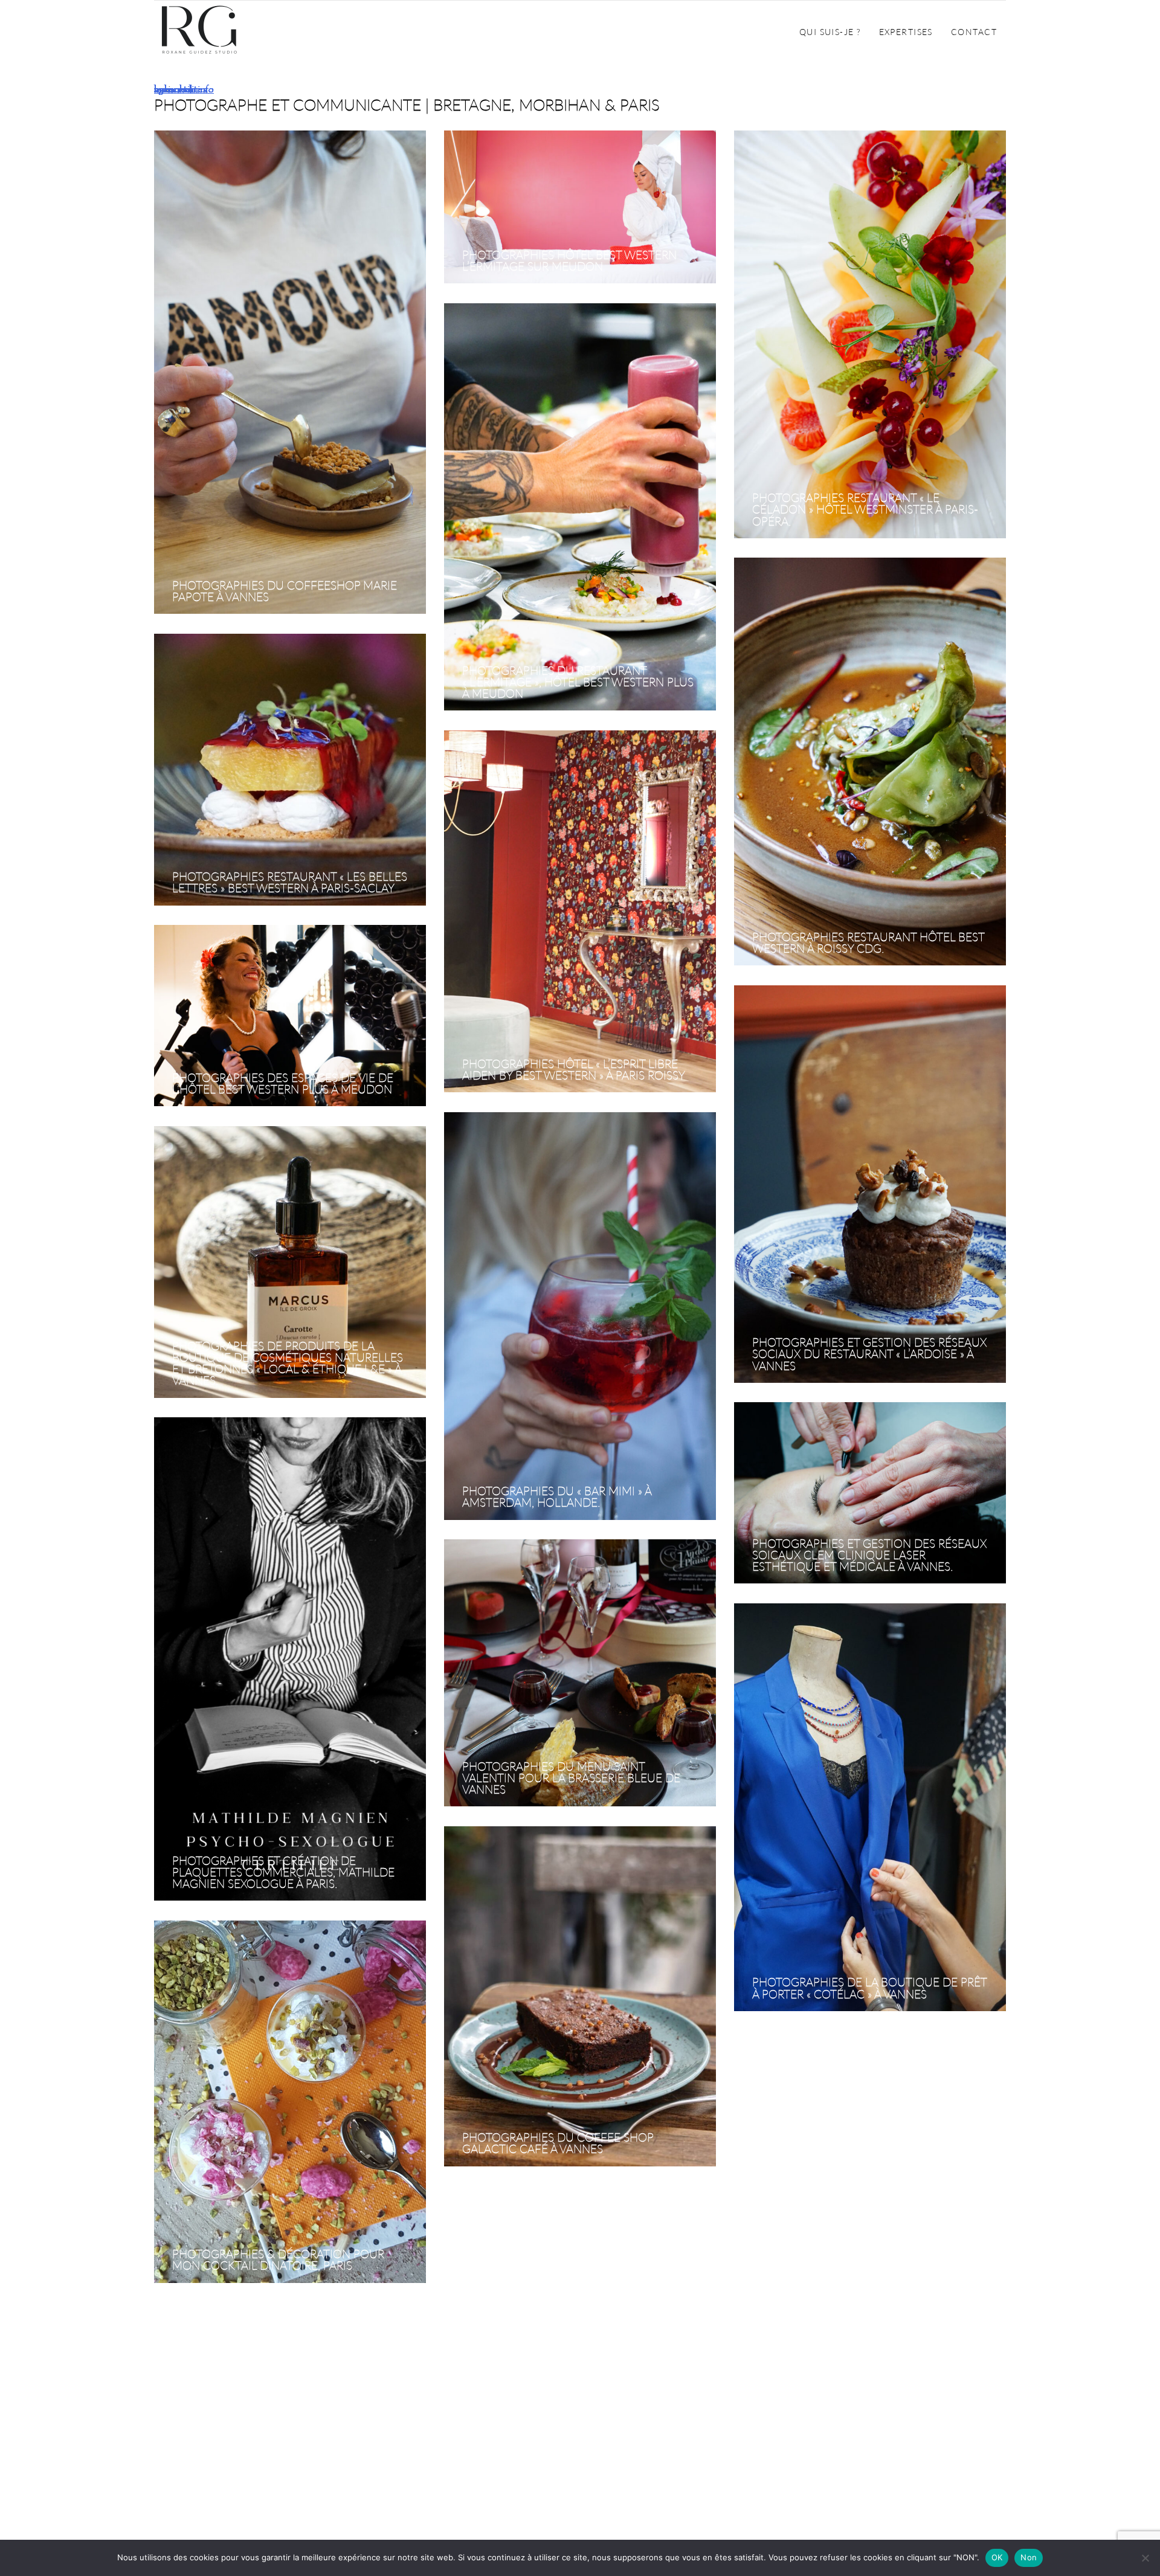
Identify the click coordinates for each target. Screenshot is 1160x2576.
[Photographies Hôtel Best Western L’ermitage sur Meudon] (580, 208)
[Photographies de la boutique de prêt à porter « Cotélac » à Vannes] (870, 1808)
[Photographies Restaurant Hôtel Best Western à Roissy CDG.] (870, 762)
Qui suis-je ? (830, 32)
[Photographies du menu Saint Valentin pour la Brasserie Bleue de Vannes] (580, 1674)
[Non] (1145, 2558)
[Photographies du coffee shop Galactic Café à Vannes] (580, 1997)
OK (997, 2557)
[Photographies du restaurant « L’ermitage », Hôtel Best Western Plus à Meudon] (580, 508)
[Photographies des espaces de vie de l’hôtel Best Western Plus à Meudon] (290, 1016)
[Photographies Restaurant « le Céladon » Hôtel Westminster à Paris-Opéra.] (870, 335)
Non (1029, 2557)
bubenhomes (180, 89)
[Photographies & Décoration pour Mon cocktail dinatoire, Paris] (290, 2102)
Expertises (906, 32)
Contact (974, 32)
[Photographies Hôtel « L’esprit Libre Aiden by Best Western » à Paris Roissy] (580, 912)
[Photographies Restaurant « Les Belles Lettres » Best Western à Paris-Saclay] (290, 770)
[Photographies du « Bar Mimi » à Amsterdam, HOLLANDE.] (580, 1317)
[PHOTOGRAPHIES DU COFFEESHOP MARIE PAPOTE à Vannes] (290, 373)
